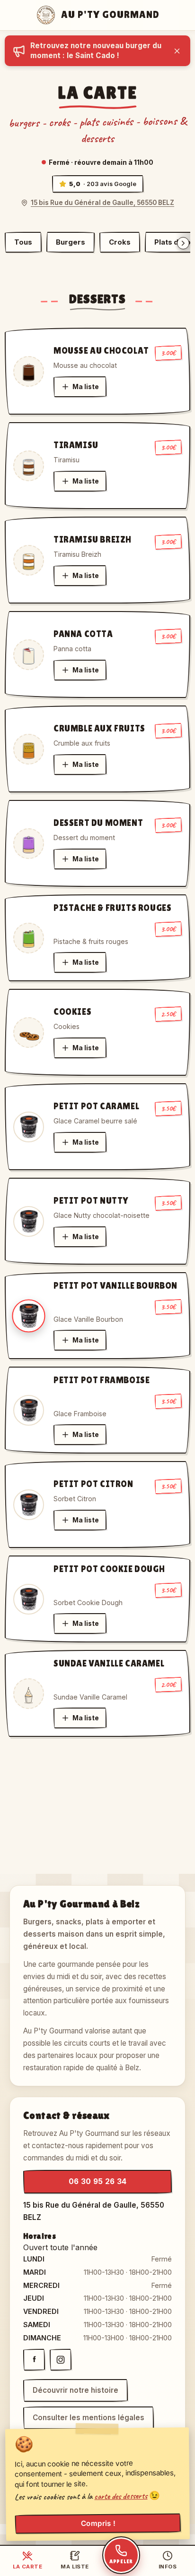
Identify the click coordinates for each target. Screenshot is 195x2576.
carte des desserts (121, 2496)
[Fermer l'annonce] (177, 51)
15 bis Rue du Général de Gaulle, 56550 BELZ (102, 203)
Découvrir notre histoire (75, 2390)
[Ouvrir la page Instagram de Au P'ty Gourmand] (61, 2360)
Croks (120, 242)
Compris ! (98, 2524)
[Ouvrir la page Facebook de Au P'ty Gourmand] (34, 2360)
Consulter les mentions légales (89, 2418)
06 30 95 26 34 (97, 2181)
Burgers (71, 242)
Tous (23, 242)
